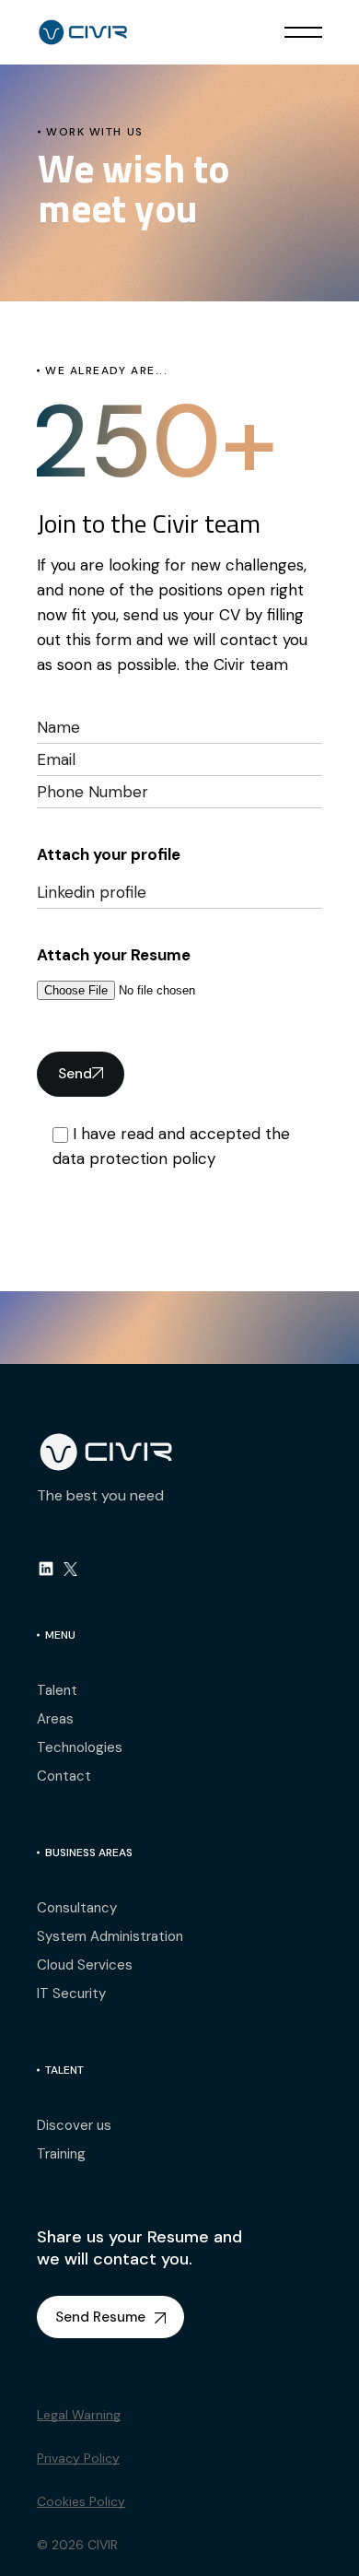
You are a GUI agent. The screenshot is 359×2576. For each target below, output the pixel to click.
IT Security (71, 1994)
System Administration (110, 1936)
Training (61, 2154)
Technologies (80, 1747)
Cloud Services (85, 1965)
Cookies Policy (81, 2501)
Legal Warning (79, 2415)
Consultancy (77, 1908)
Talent (57, 1690)
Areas (55, 1719)
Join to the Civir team (149, 523)
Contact (64, 1776)
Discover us (74, 2125)
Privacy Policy (78, 2458)
